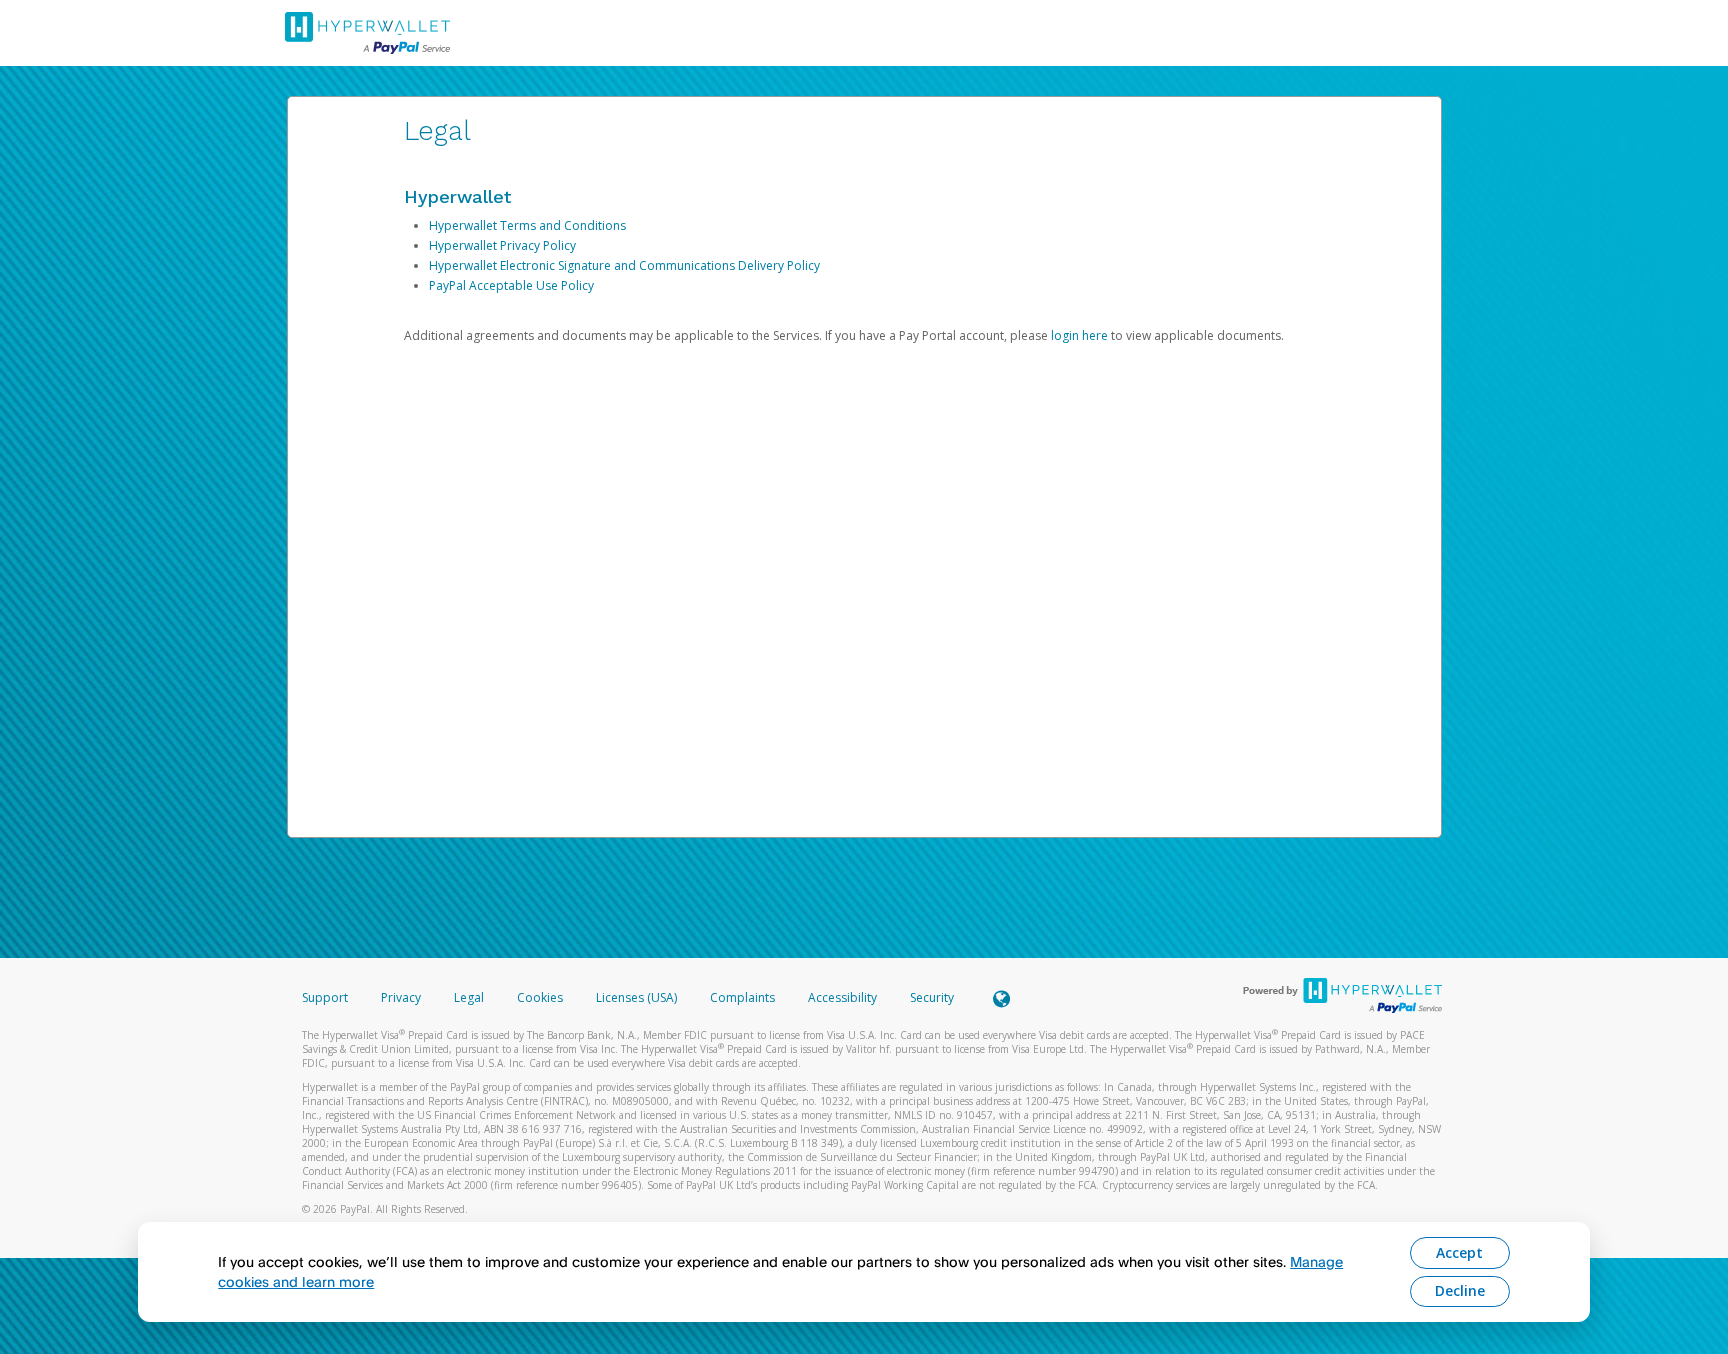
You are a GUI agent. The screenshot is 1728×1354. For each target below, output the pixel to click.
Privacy (401, 997)
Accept (1459, 1252)
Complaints (744, 997)
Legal (469, 997)
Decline (1460, 1290)
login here (1079, 335)
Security (932, 997)
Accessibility (842, 997)
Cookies (540, 997)
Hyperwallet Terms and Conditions (527, 225)
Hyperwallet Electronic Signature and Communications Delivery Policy (624, 265)
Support (325, 997)
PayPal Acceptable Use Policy (511, 285)
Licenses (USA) (638, 997)
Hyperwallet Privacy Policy (502, 245)
